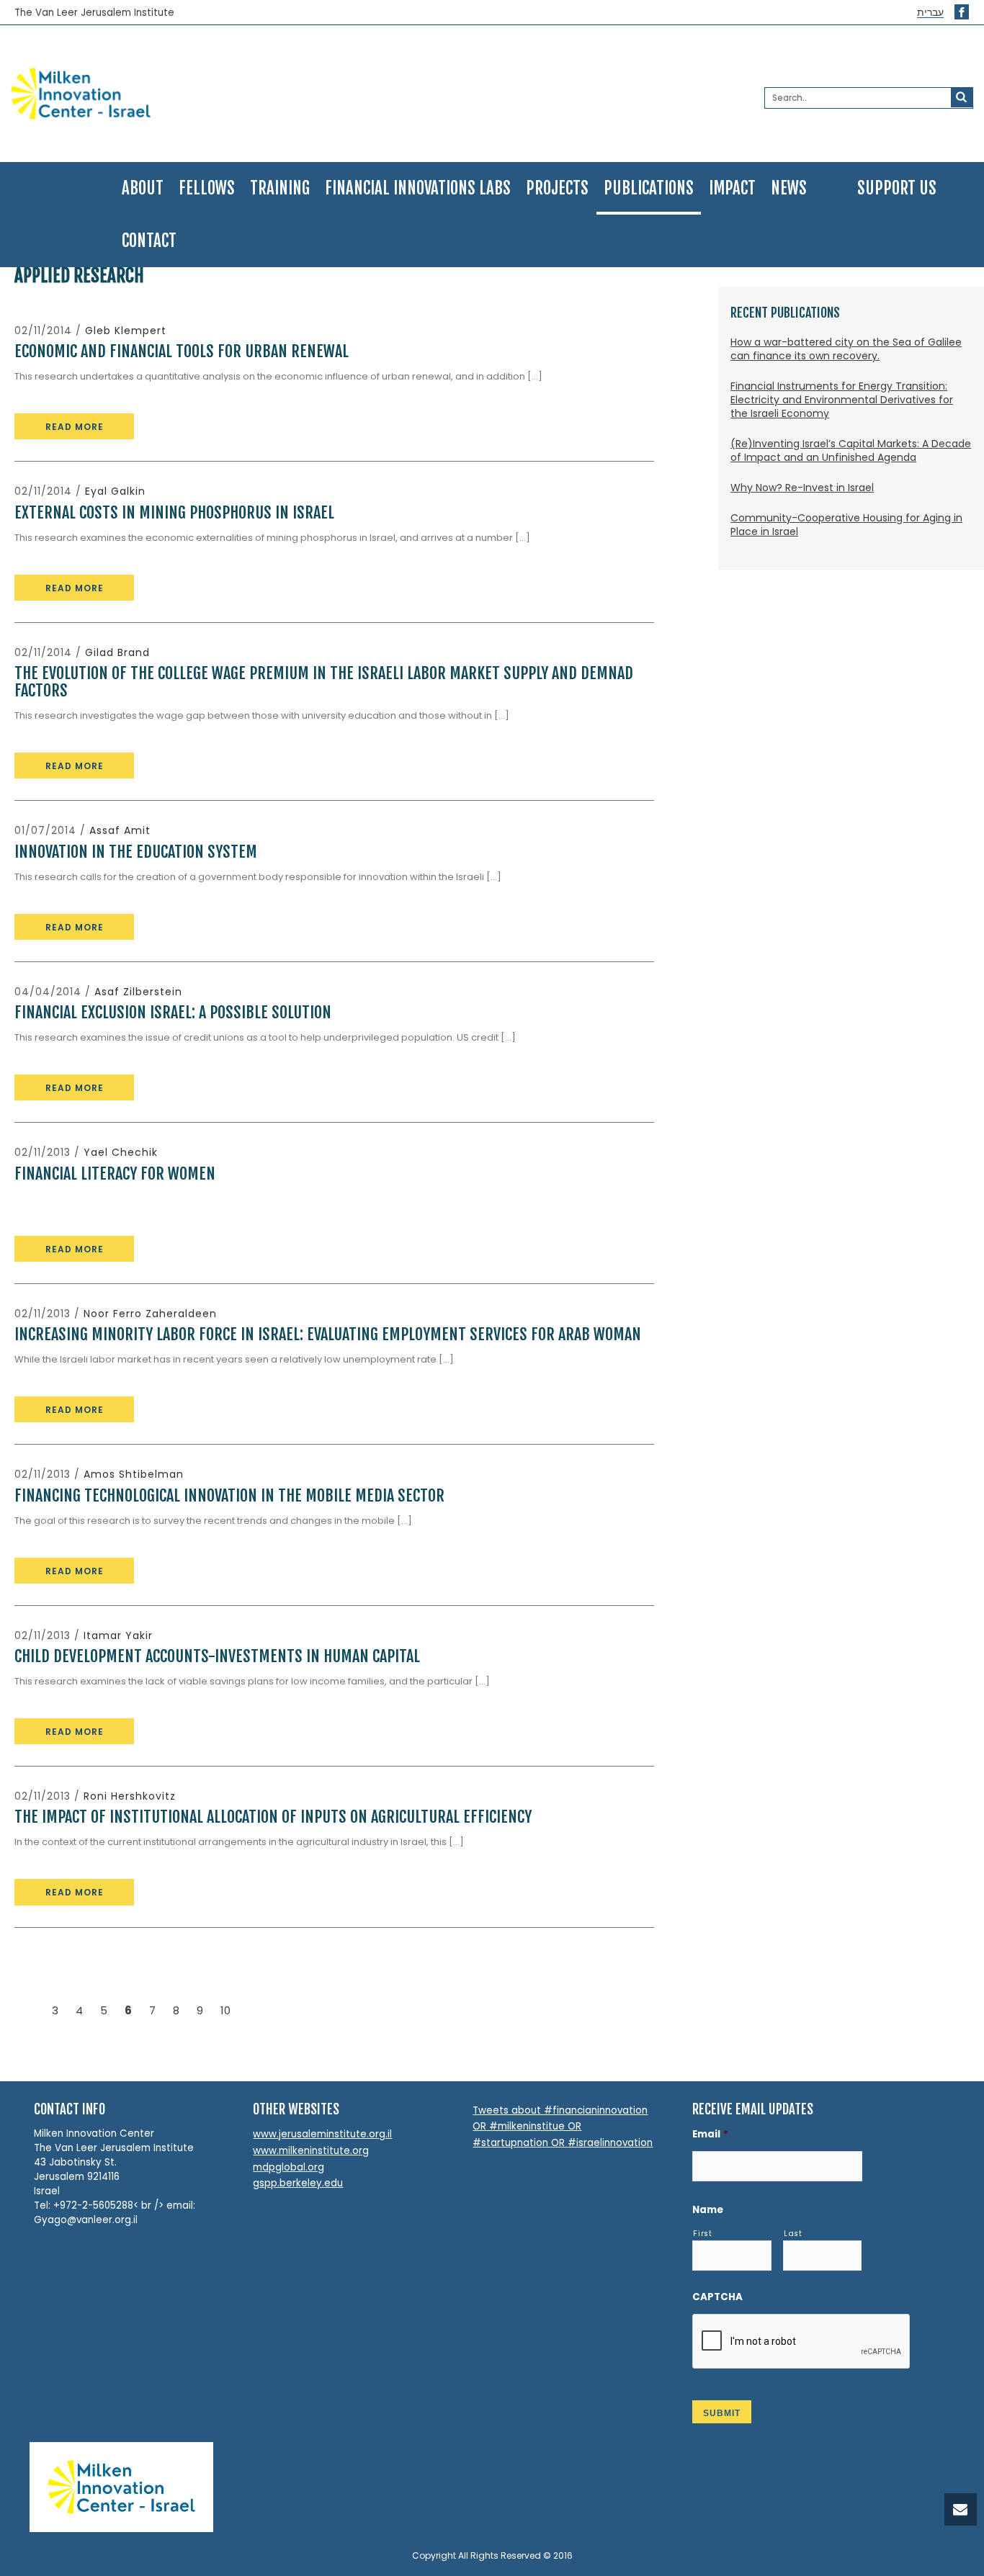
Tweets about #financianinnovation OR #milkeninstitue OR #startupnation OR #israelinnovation (563, 2127)
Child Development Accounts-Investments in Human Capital (217, 1656)
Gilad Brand (117, 652)
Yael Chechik (121, 1152)
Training (280, 188)
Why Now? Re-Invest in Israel (802, 488)
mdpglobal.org (289, 2167)
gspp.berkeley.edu (298, 2183)
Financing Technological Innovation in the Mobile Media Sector (229, 1495)
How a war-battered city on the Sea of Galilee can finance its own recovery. (846, 349)
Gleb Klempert (126, 331)
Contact (149, 241)
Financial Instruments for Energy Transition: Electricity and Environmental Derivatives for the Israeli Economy (842, 400)
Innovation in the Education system (136, 852)
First (702, 2234)
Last (793, 2234)
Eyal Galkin (115, 491)
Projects (557, 188)
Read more (75, 427)
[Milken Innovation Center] (166, 94)
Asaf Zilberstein (138, 992)
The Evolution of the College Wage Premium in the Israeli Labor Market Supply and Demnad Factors (324, 682)
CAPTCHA (717, 2297)
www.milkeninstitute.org (311, 2151)
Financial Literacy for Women (115, 1173)
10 (225, 2010)
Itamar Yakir (118, 1635)
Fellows (207, 188)
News (789, 188)
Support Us (897, 188)
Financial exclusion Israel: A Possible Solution (173, 1012)
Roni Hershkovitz (130, 1796)
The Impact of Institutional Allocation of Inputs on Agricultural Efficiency (273, 1817)
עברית (930, 13)
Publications (649, 188)
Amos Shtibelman (134, 1474)
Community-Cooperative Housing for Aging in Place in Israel (846, 525)
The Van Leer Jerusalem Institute (94, 13)
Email (710, 2134)
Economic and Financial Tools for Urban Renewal (182, 351)
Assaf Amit (120, 830)
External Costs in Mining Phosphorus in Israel (174, 512)
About (143, 188)
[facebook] (962, 12)
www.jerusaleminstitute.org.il (322, 2134)
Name (708, 2210)
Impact (732, 188)
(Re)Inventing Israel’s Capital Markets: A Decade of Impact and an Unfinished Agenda (851, 450)
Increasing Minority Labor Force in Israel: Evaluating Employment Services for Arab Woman (328, 1334)
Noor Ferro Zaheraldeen (150, 1314)
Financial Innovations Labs (418, 188)
